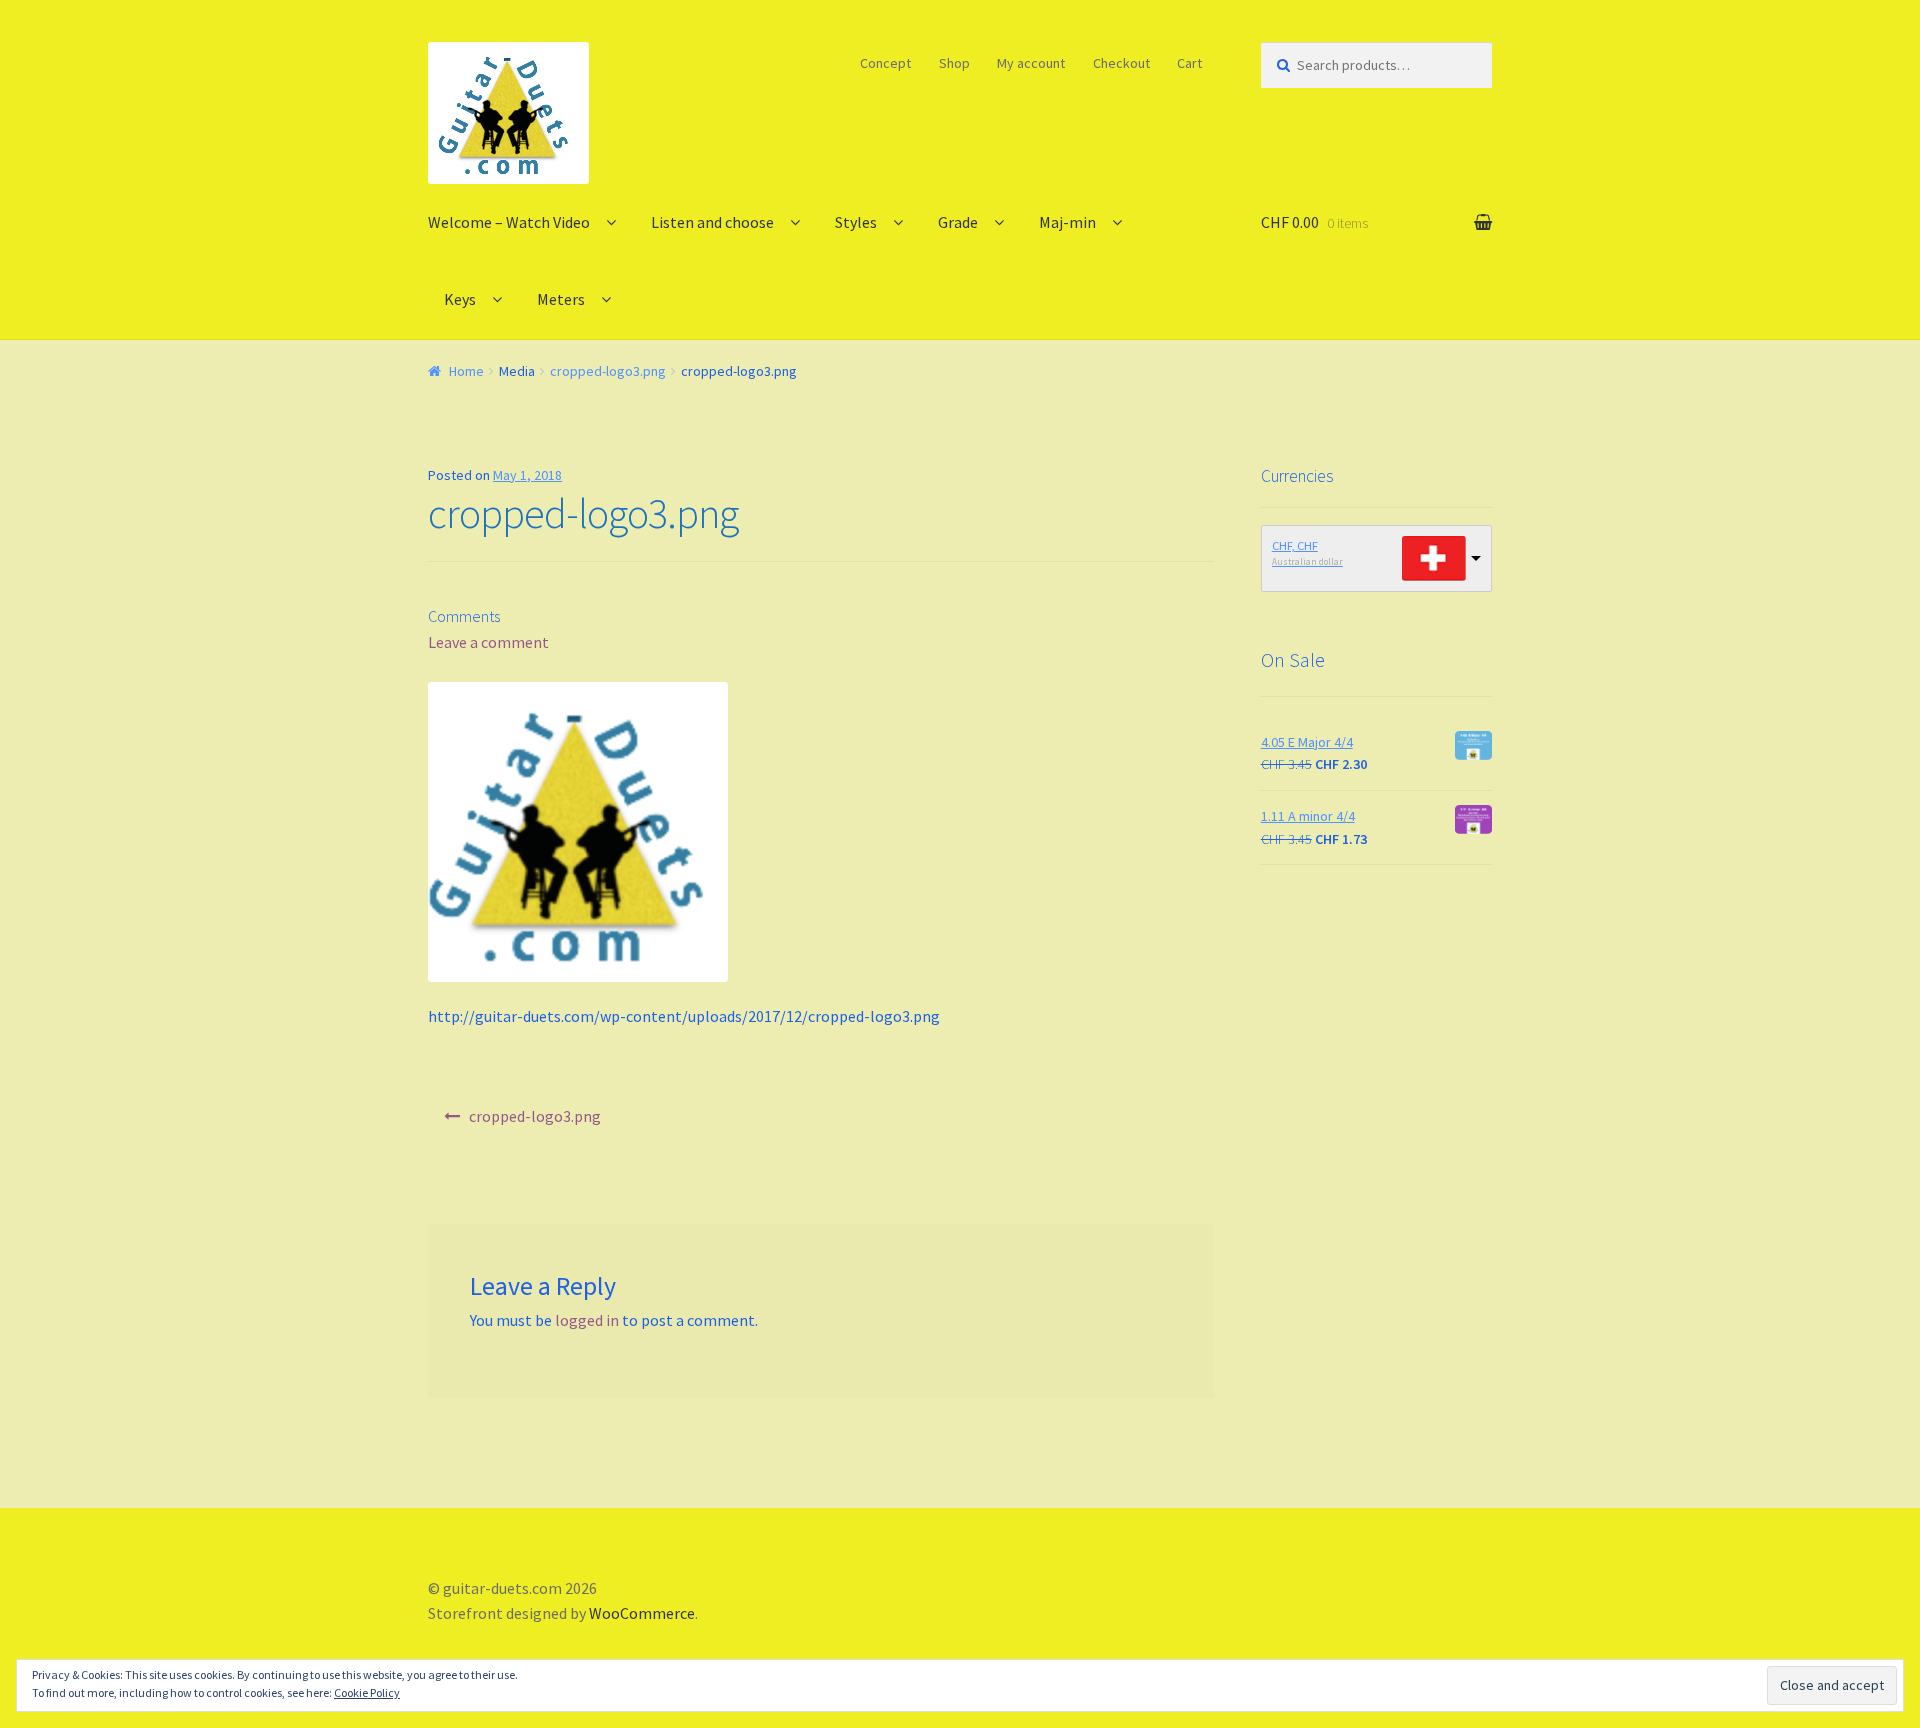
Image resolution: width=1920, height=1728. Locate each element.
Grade (958, 222)
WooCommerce (642, 1613)
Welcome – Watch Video (509, 222)
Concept (885, 63)
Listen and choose (712, 222)
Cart (1189, 63)
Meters (561, 299)
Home (466, 371)
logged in (587, 1320)
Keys (460, 299)
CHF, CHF (1295, 545)
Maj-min (1067, 222)
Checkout (1121, 63)
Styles (856, 222)
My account (1031, 63)
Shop (954, 63)
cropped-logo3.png (608, 371)
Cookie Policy (367, 1692)
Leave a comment (488, 642)
